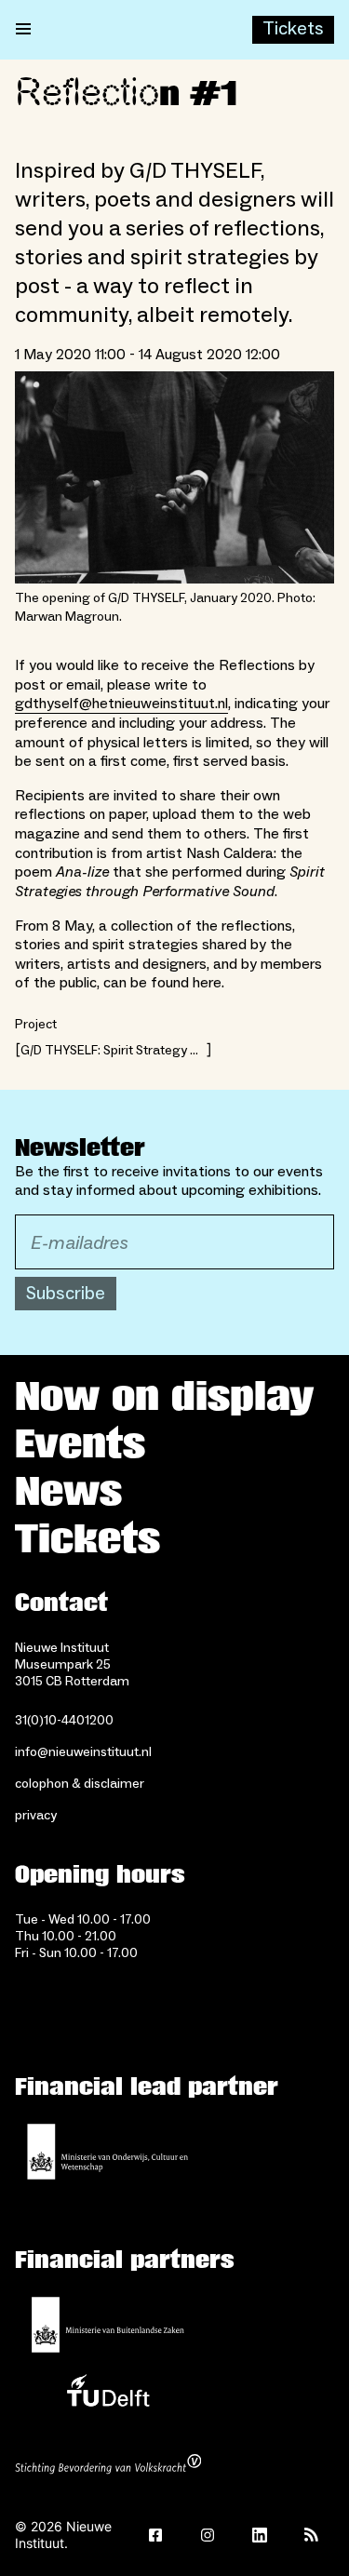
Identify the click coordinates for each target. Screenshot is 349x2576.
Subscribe (66, 1294)
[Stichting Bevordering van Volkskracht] (108, 2466)
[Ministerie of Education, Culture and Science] (108, 2152)
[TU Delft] (108, 2395)
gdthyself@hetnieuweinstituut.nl (121, 704)
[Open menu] (23, 30)
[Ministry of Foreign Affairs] (108, 2325)
